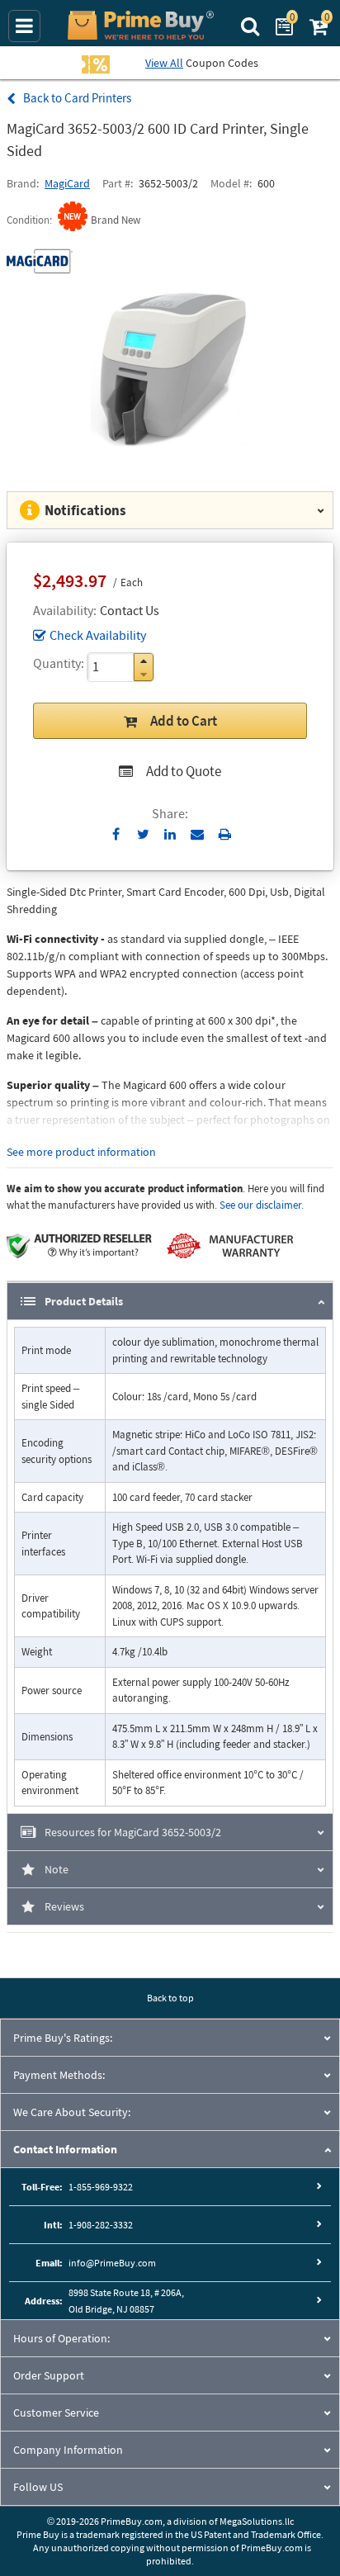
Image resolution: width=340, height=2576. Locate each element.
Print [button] (225, 834)
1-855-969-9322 (101, 2187)
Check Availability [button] (98, 635)
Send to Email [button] (198, 835)
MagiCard (67, 183)
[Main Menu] (24, 26)
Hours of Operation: (61, 2338)
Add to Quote (184, 771)
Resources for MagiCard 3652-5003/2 (133, 1832)
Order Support (49, 2375)
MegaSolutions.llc (257, 2521)
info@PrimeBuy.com (112, 2263)
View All (164, 63)
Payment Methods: (59, 2075)
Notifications (85, 510)
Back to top (170, 1998)
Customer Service (56, 2413)
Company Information (68, 2450)
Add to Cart (184, 721)
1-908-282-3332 (101, 2225)
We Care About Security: (72, 2112)
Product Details (84, 1301)
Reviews (64, 1906)
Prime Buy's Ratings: (63, 2038)
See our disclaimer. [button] (262, 1205)
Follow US (38, 2487)
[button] (144, 661)
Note (57, 1869)
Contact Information (65, 2149)
